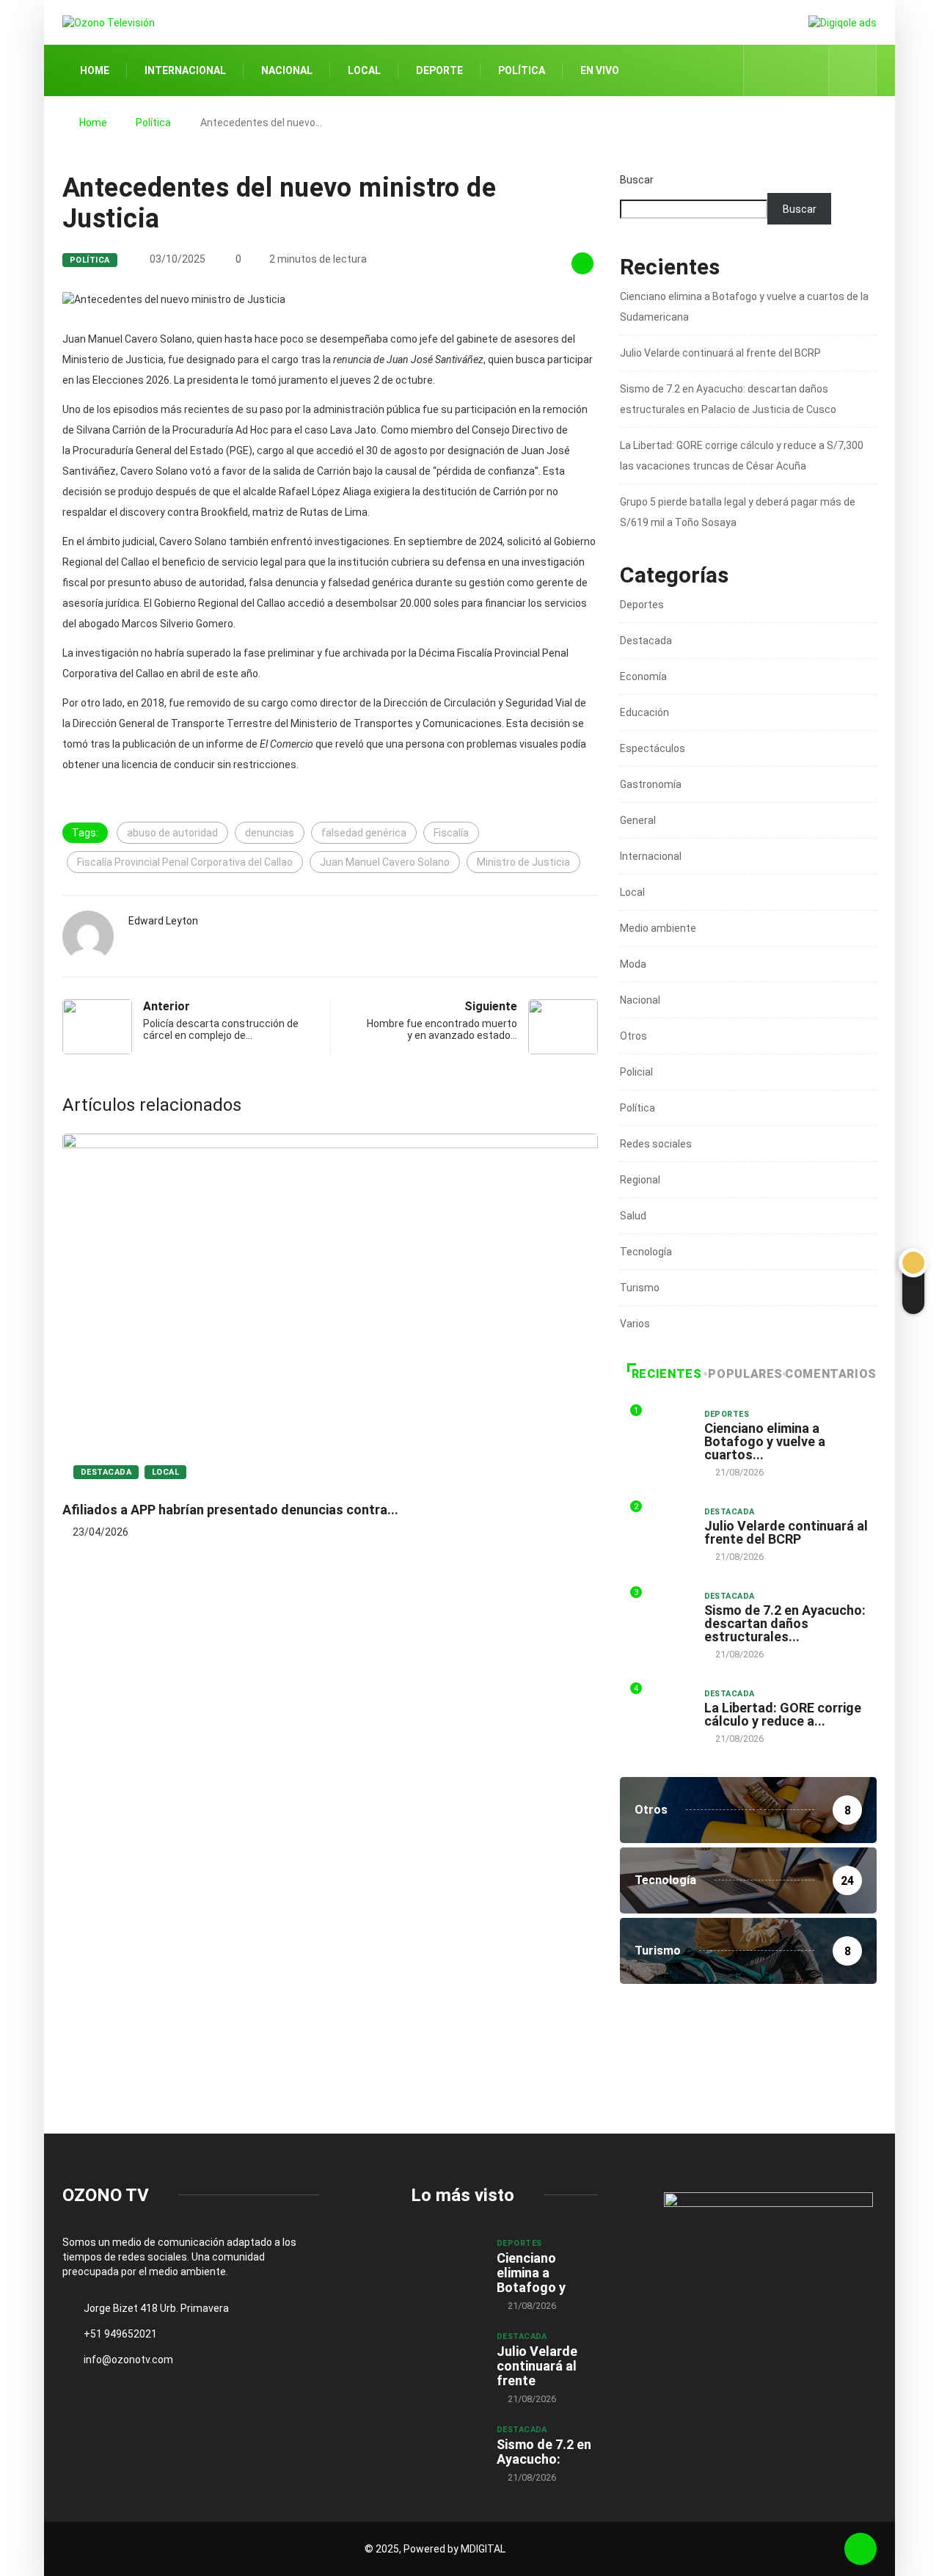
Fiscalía (451, 833)
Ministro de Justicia (523, 862)
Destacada (106, 1472)
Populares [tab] (745, 1374)
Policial (636, 1072)
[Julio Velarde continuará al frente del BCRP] (446, 2357)
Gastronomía (651, 784)
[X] (787, 70)
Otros (633, 1036)
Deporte (439, 70)
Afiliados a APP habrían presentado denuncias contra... (230, 1510)
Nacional (287, 70)
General (638, 820)
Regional (640, 1180)
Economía (643, 676)
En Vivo (600, 70)
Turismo (640, 1288)
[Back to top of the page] (861, 2549)
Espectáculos (653, 748)
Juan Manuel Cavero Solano (385, 862)
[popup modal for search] (853, 70)
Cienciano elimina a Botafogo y (531, 2273)
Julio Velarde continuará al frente (537, 2366)
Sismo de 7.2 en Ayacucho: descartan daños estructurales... (785, 1623)
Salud (633, 1216)
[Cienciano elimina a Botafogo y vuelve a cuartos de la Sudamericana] (446, 2263)
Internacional (185, 70)
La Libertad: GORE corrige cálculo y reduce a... (783, 1714)
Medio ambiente (658, 928)
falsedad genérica (364, 833)
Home (95, 70)
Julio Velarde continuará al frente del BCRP (720, 353)
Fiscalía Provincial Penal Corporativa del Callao (185, 862)
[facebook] (764, 70)
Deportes (642, 605)
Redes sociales (656, 1144)
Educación (644, 712)
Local (364, 70)
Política (522, 70)
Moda (633, 964)
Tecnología (646, 1252)
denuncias (270, 833)
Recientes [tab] (667, 1374)
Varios (635, 1324)
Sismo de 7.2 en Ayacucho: (544, 2452)
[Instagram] (810, 70)
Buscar (637, 180)
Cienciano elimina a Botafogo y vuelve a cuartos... (765, 1441)
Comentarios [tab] (831, 1374)
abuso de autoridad (172, 833)
